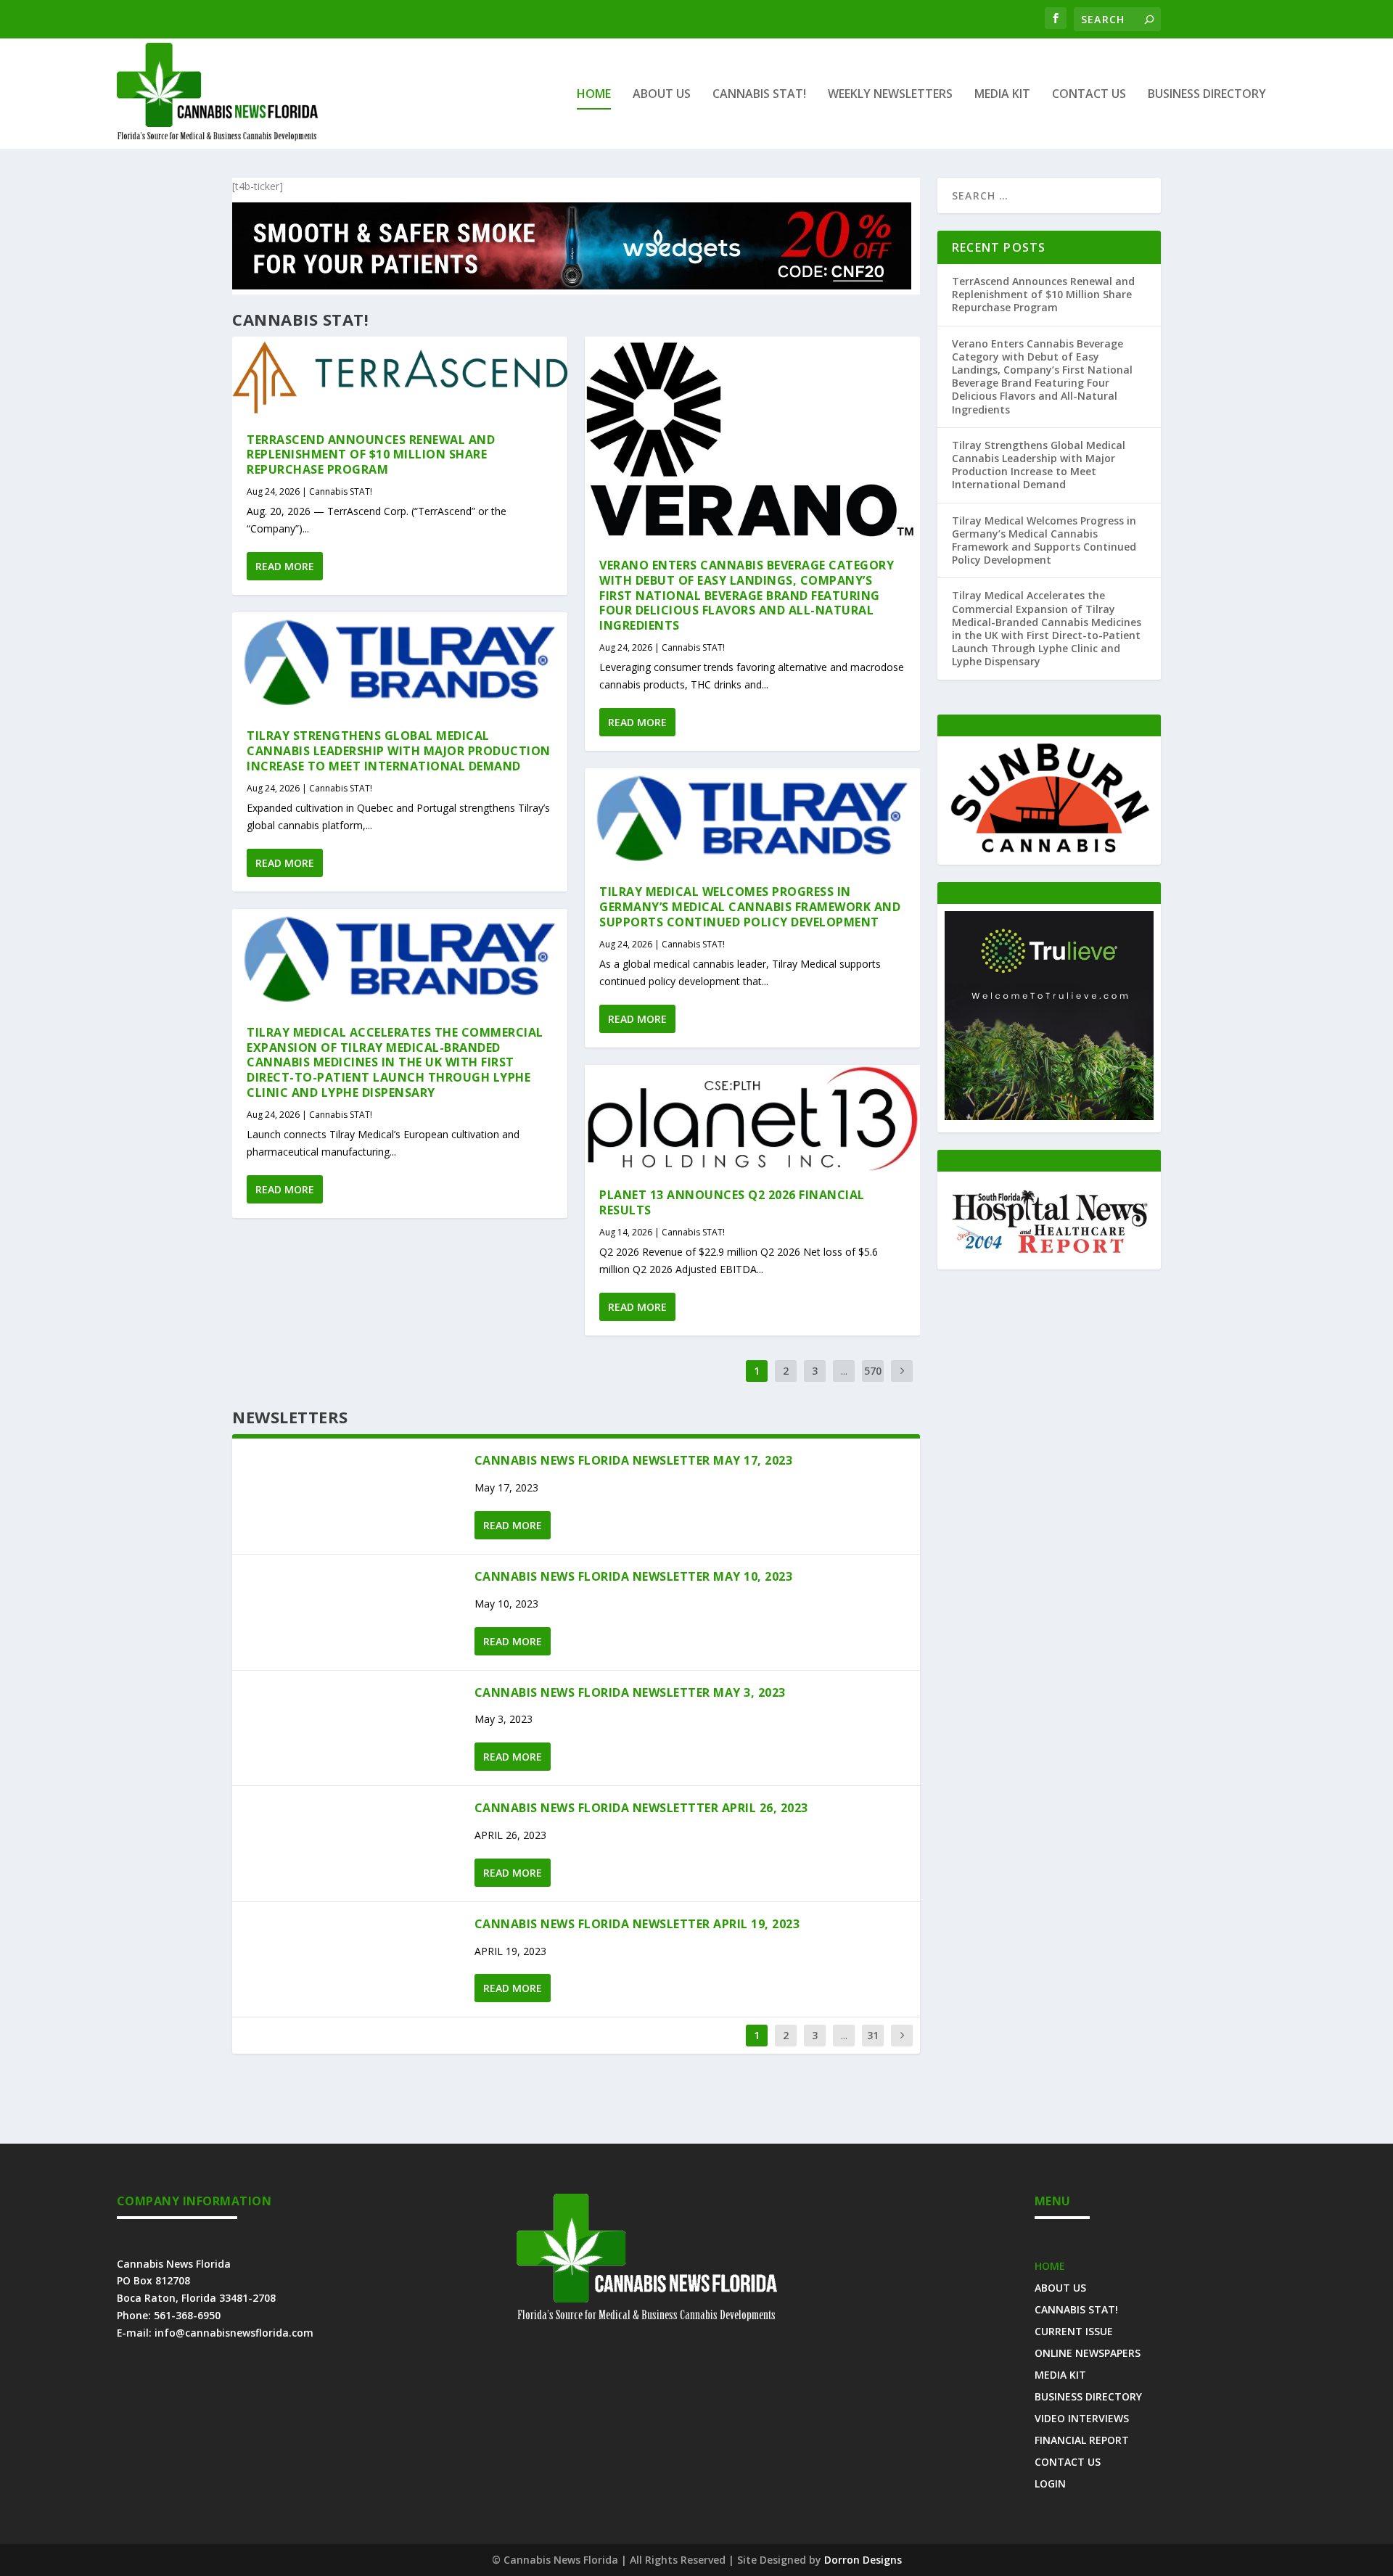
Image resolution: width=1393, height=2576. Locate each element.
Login (1050, 2483)
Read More (285, 566)
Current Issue (1074, 2330)
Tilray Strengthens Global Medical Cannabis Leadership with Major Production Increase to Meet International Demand (399, 751)
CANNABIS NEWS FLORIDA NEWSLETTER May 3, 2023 (630, 1692)
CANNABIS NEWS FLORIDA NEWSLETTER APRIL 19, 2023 (639, 1924)
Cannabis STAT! (759, 95)
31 (873, 2035)
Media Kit (1002, 95)
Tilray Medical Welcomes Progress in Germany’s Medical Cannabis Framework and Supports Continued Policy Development (750, 907)
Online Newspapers (1088, 2352)
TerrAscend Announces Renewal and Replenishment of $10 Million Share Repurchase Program (371, 455)
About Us (662, 95)
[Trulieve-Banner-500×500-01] (1049, 1116)
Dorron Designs (863, 2560)
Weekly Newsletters (890, 95)
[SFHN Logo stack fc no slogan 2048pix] (1049, 1253)
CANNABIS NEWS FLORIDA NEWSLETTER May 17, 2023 (634, 1460)
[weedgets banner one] (572, 285)
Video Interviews (1082, 2417)
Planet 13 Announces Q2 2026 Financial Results (732, 1202)
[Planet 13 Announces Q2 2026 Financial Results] (752, 1119)
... (844, 1371)
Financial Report (1082, 2439)
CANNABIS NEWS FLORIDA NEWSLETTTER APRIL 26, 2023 (641, 1808)
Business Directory (1207, 95)
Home (594, 95)
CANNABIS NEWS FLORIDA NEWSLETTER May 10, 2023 (634, 1576)
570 (873, 1371)
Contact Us (1089, 95)
